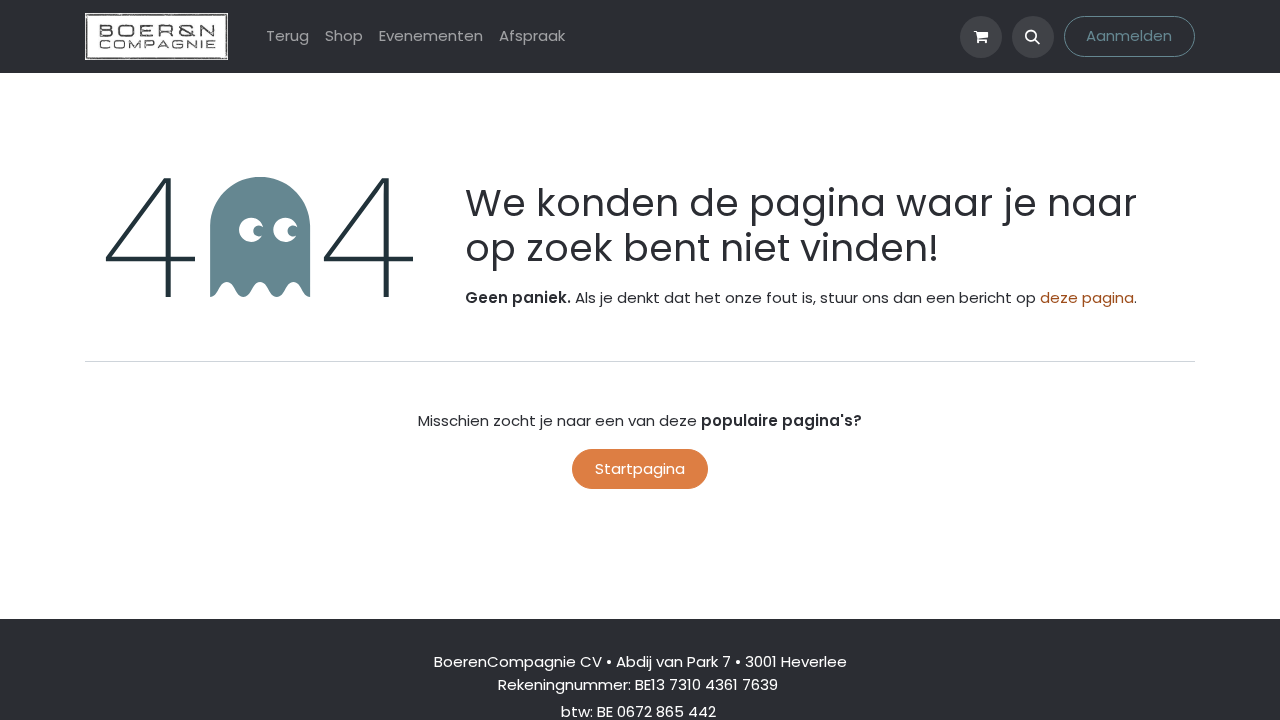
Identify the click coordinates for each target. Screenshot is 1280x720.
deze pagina (1087, 297)
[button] (1033, 37)
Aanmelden (1129, 35)
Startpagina (640, 468)
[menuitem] (287, 36)
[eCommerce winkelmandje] (981, 37)
